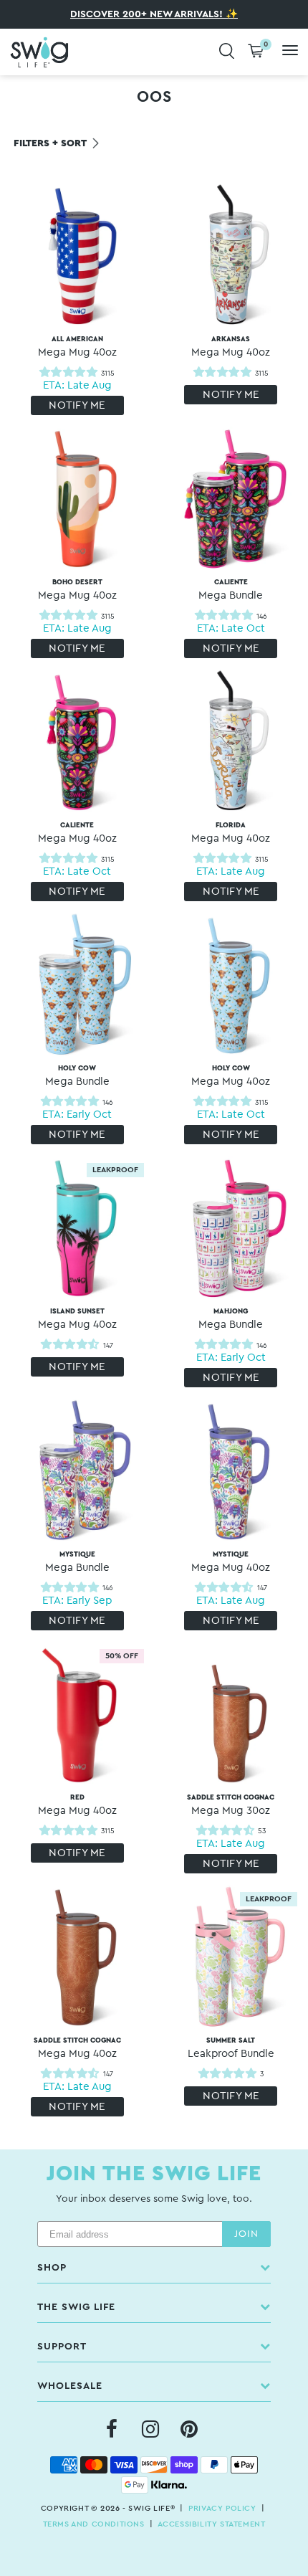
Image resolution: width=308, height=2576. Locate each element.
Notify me (77, 405)
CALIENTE (231, 590)
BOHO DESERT (77, 590)
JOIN (246, 2234)
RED (77, 1805)
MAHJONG (231, 1319)
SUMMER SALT (231, 2048)
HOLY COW (77, 1076)
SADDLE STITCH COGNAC (231, 1805)
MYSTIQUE (77, 1562)
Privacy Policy (222, 2508)
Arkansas (231, 347)
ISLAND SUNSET (77, 1319)
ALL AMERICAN (77, 347)
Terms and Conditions (94, 2524)
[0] (256, 52)
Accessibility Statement (212, 2524)
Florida (231, 833)
